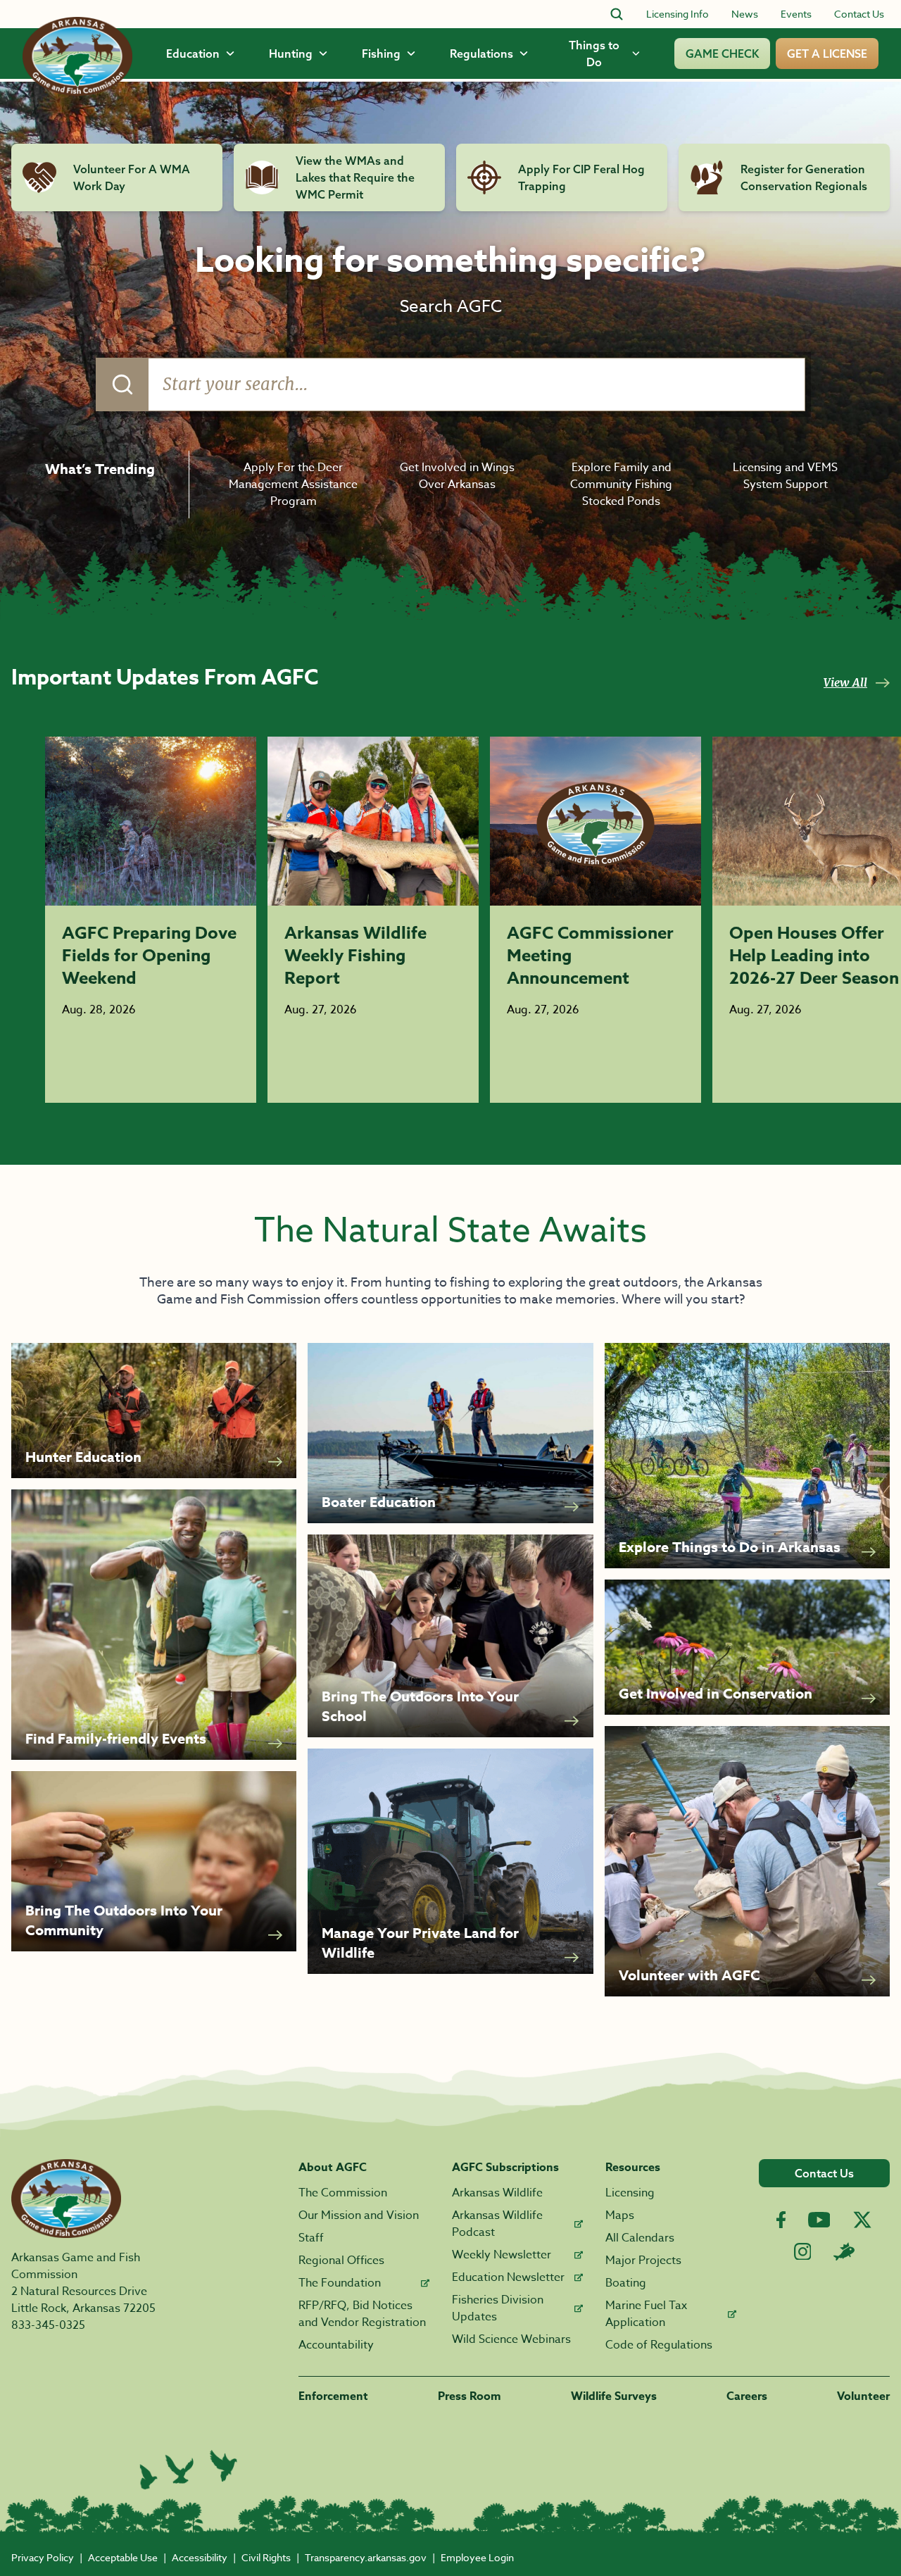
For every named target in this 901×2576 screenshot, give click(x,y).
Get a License (827, 54)
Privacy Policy (43, 2557)
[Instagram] (803, 2252)
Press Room (470, 2396)
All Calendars (640, 2238)
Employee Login (477, 2557)
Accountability (336, 2345)
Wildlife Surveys (614, 2396)
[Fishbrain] (844, 2251)
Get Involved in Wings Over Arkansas (457, 476)
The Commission (343, 2193)
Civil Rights (266, 2557)
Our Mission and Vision (359, 2215)
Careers (747, 2396)
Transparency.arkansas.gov (366, 2557)
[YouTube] (819, 2220)
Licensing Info (678, 14)
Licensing (630, 2193)
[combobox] (450, 384)
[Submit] (122, 384)
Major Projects (643, 2261)
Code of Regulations (659, 2345)
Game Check (722, 54)
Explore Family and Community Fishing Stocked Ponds (621, 484)
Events (796, 14)
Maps (620, 2215)
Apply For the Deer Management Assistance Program (293, 484)
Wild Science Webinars (511, 2339)
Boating (626, 2283)
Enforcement (333, 2396)
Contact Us (859, 14)
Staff (311, 2238)
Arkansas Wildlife (497, 2193)
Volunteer (863, 2396)
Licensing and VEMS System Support (785, 476)
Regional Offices (341, 2261)
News (745, 14)
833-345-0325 (48, 2325)
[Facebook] (781, 2220)
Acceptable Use (123, 2557)
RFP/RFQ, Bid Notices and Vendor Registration (362, 2314)
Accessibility (200, 2557)
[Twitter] (862, 2220)
